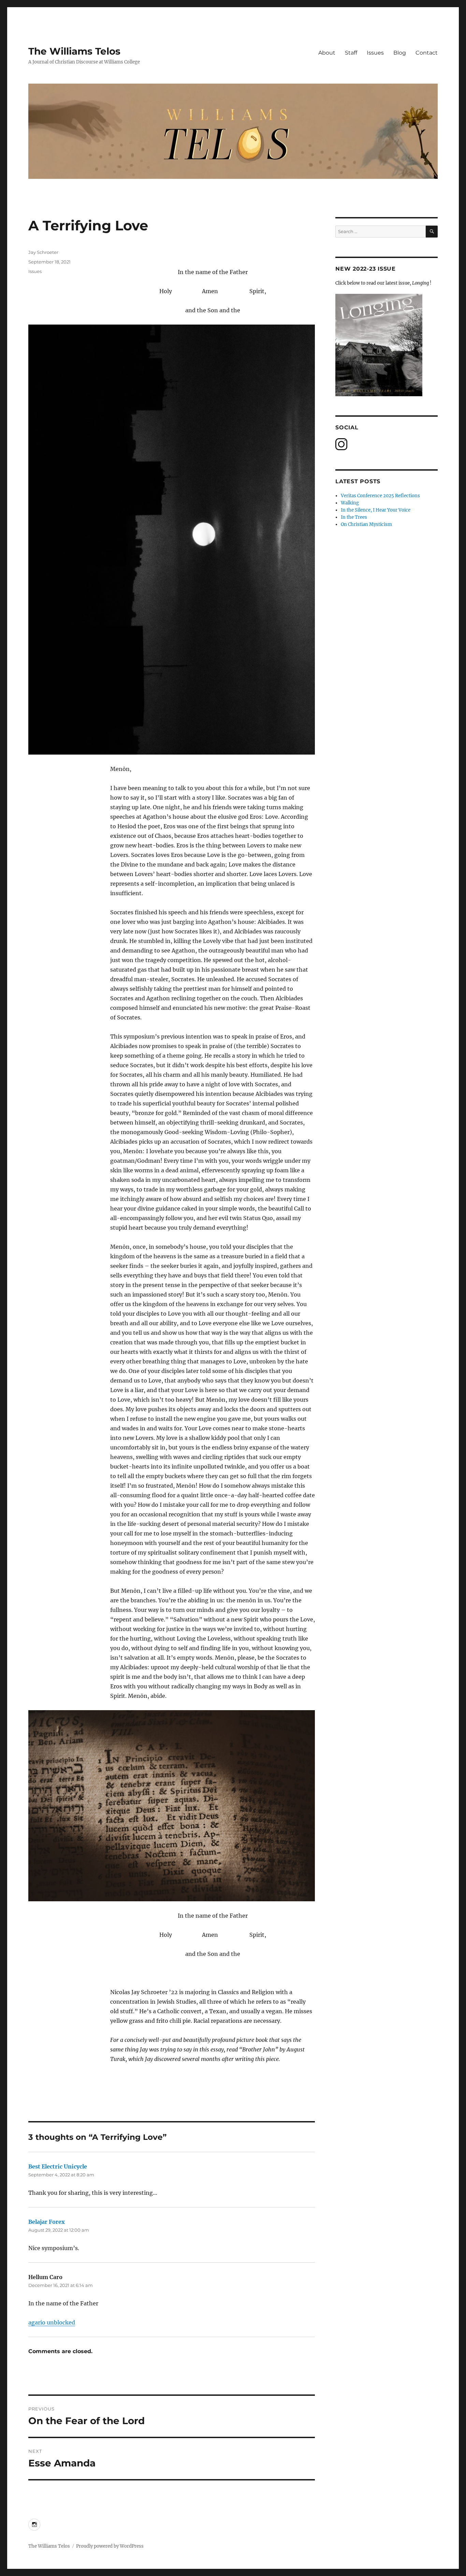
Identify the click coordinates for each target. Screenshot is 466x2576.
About (327, 53)
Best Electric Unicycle (58, 2166)
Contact (427, 53)
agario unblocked (52, 2322)
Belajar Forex (47, 2222)
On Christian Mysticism (366, 524)
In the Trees (354, 517)
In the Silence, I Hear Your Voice (376, 510)
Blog (400, 53)
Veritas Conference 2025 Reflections (380, 496)
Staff (351, 53)
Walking (350, 503)
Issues (375, 53)
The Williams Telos (74, 51)
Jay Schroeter (43, 252)
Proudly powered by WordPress (110, 2546)
